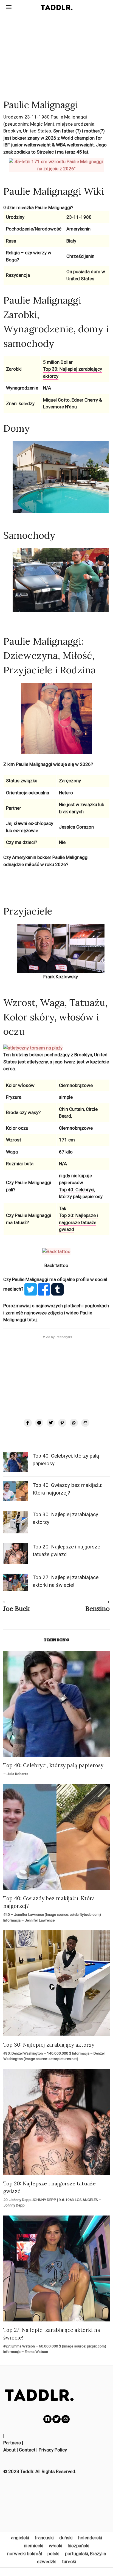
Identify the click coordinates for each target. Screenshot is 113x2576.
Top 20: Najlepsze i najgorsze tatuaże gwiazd (78, 1222)
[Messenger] (39, 1423)
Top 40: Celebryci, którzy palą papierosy (81, 1193)
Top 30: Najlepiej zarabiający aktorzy (49, 2045)
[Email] (85, 1423)
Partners (12, 2443)
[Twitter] (51, 1423)
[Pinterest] (62, 1423)
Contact (27, 2450)
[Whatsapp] (74, 1423)
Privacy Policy (53, 2450)
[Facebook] (28, 1423)
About (9, 2450)
